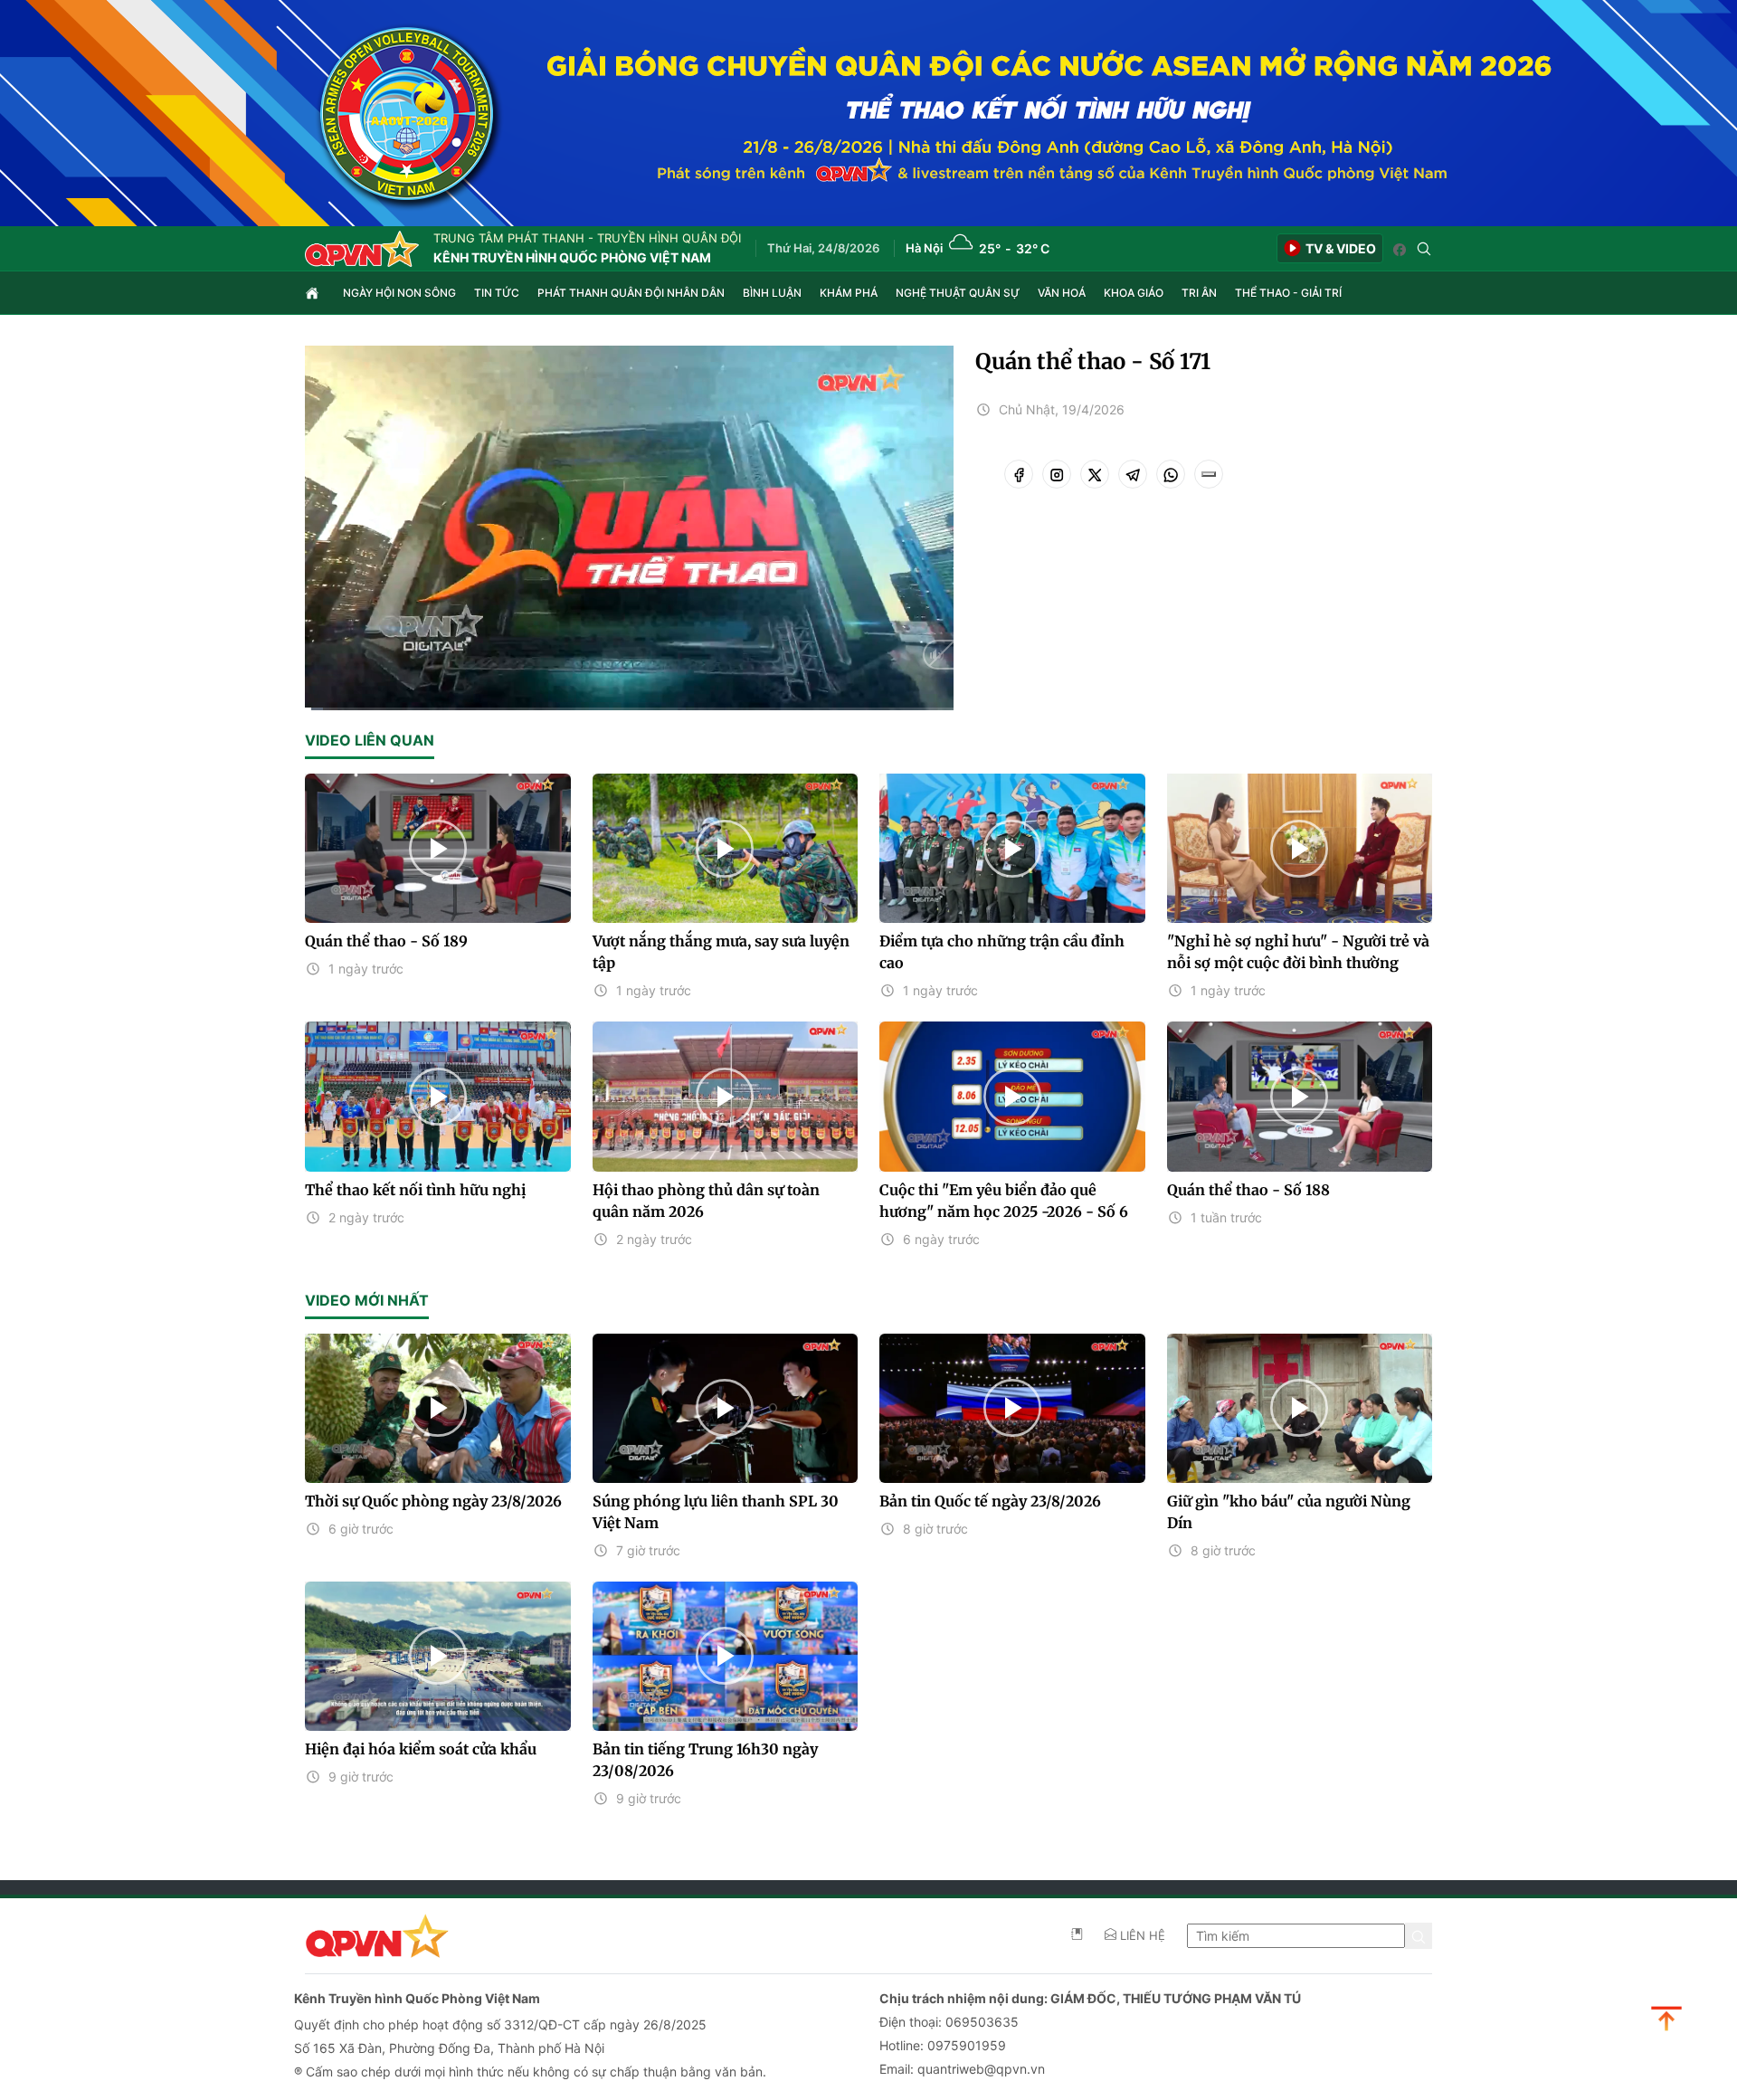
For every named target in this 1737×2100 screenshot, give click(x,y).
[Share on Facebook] (1019, 474)
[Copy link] (1209, 474)
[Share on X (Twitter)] (1095, 474)
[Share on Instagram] (1057, 474)
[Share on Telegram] (1133, 474)
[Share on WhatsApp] (1171, 474)
